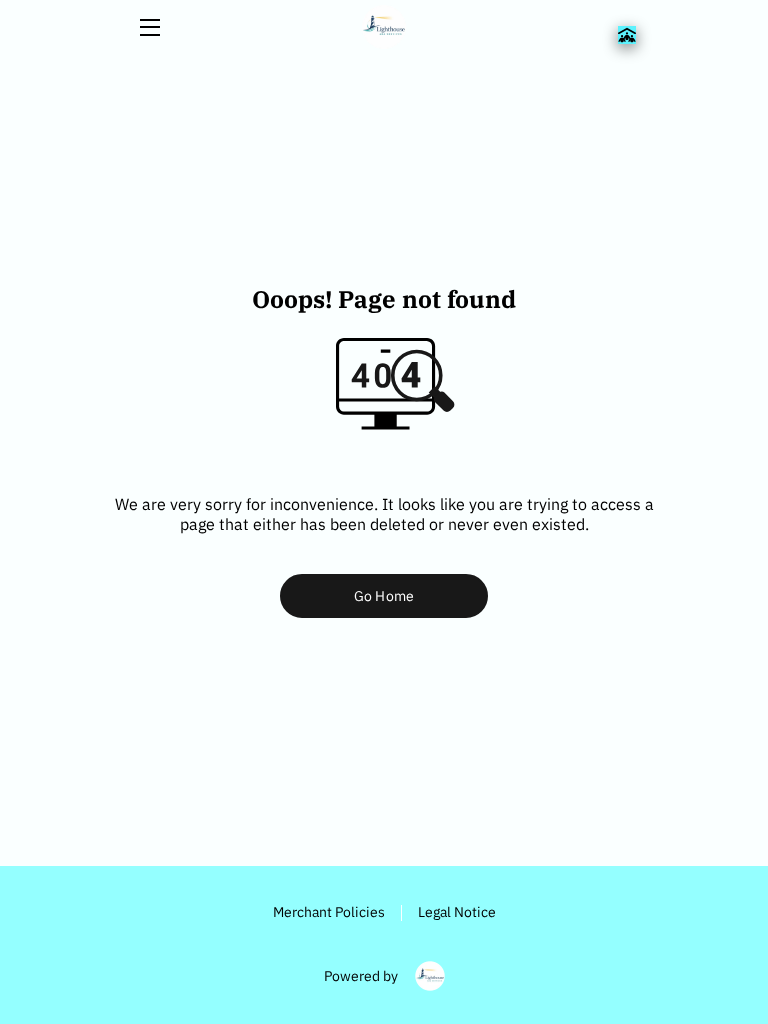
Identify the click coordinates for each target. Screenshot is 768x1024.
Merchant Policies (329, 911)
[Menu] (148, 27)
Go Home (384, 595)
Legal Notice (457, 911)
